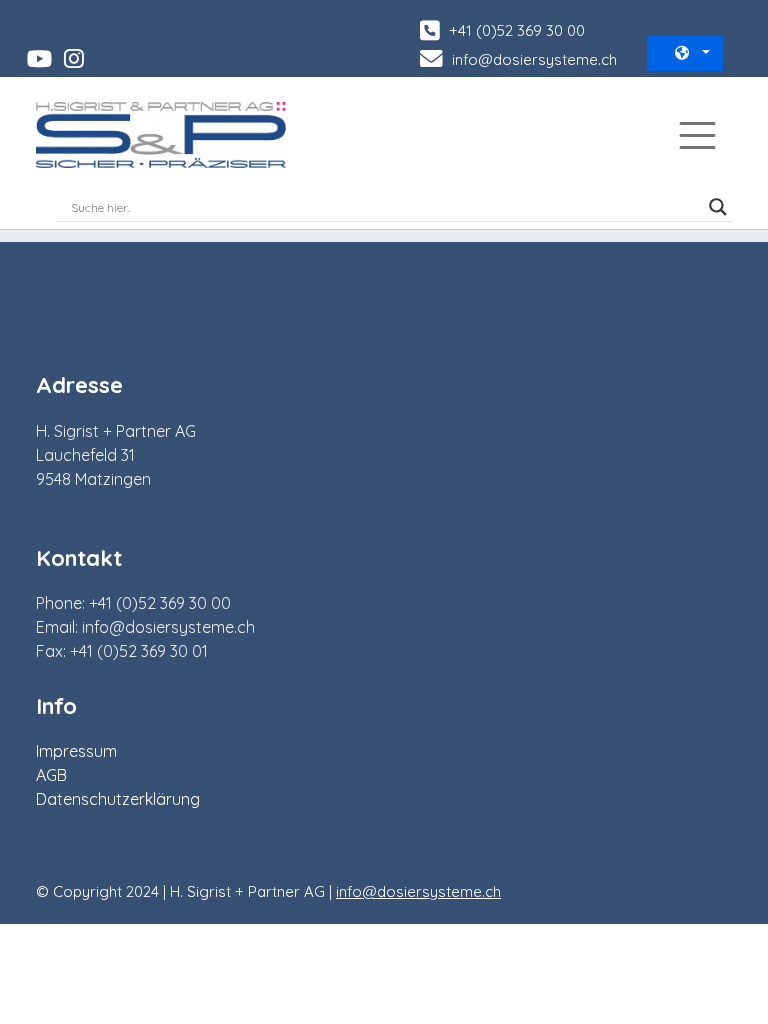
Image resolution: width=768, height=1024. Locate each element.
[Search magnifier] (718, 207)
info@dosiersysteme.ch (532, 59)
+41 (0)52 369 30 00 (515, 30)
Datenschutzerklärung (118, 799)
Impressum (76, 751)
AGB (51, 775)
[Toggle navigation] (697, 135)
